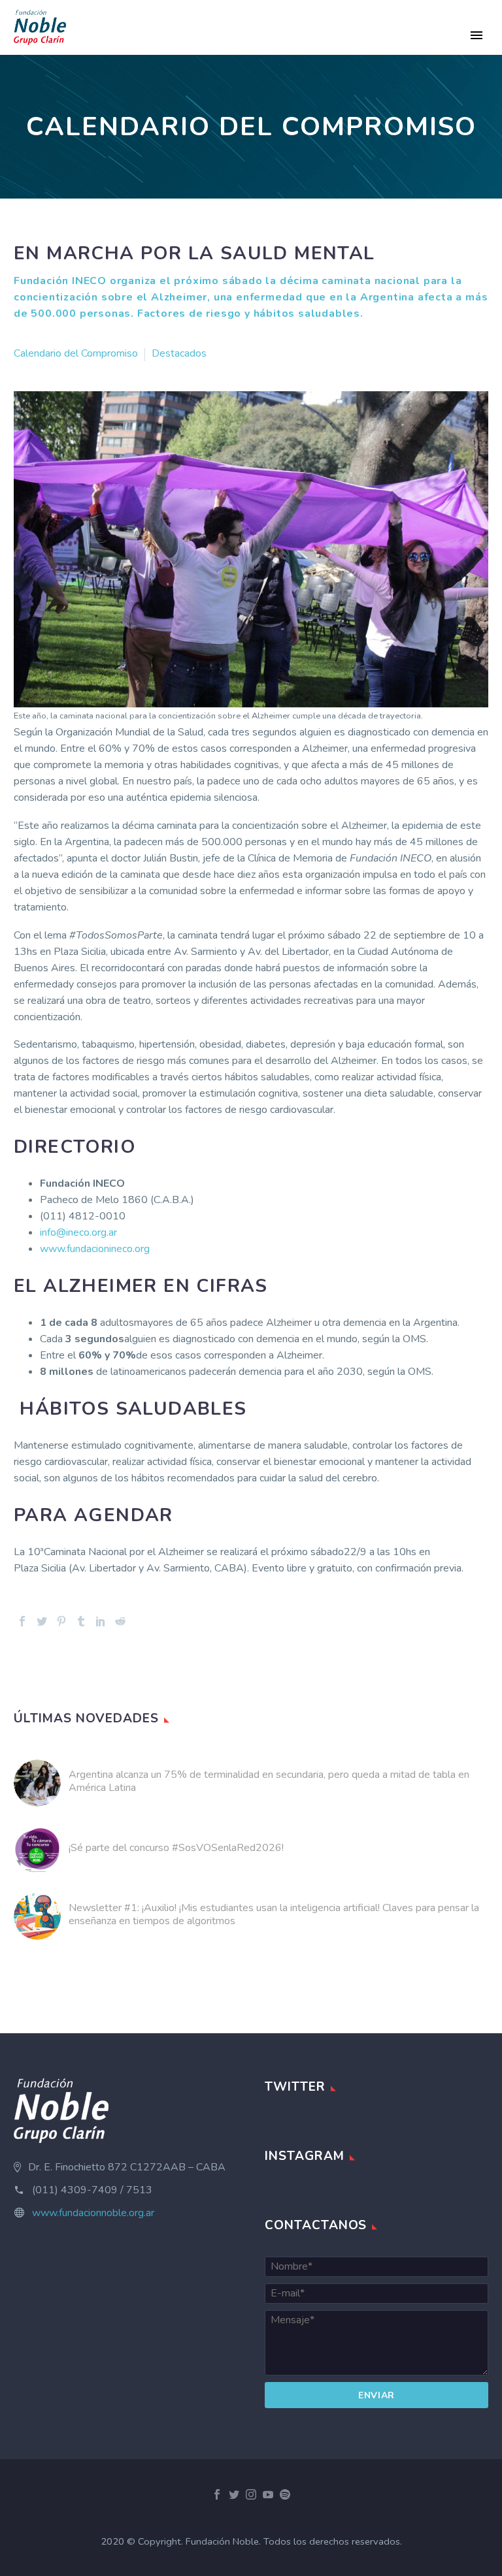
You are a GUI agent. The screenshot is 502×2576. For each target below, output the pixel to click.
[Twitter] (42, 1621)
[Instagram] (251, 2494)
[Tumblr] (81, 1621)
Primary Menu (477, 35)
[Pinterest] (61, 1621)
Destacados (179, 353)
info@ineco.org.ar (78, 1232)
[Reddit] (120, 1621)
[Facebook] (22, 1621)
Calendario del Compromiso (76, 353)
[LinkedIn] (101, 1621)
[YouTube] (268, 2494)
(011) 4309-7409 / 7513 (92, 2190)
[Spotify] (285, 2494)
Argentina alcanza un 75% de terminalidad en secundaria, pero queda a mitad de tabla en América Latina (269, 1781)
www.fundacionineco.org (95, 1249)
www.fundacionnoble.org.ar (93, 2213)
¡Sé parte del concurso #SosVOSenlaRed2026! (176, 1848)
